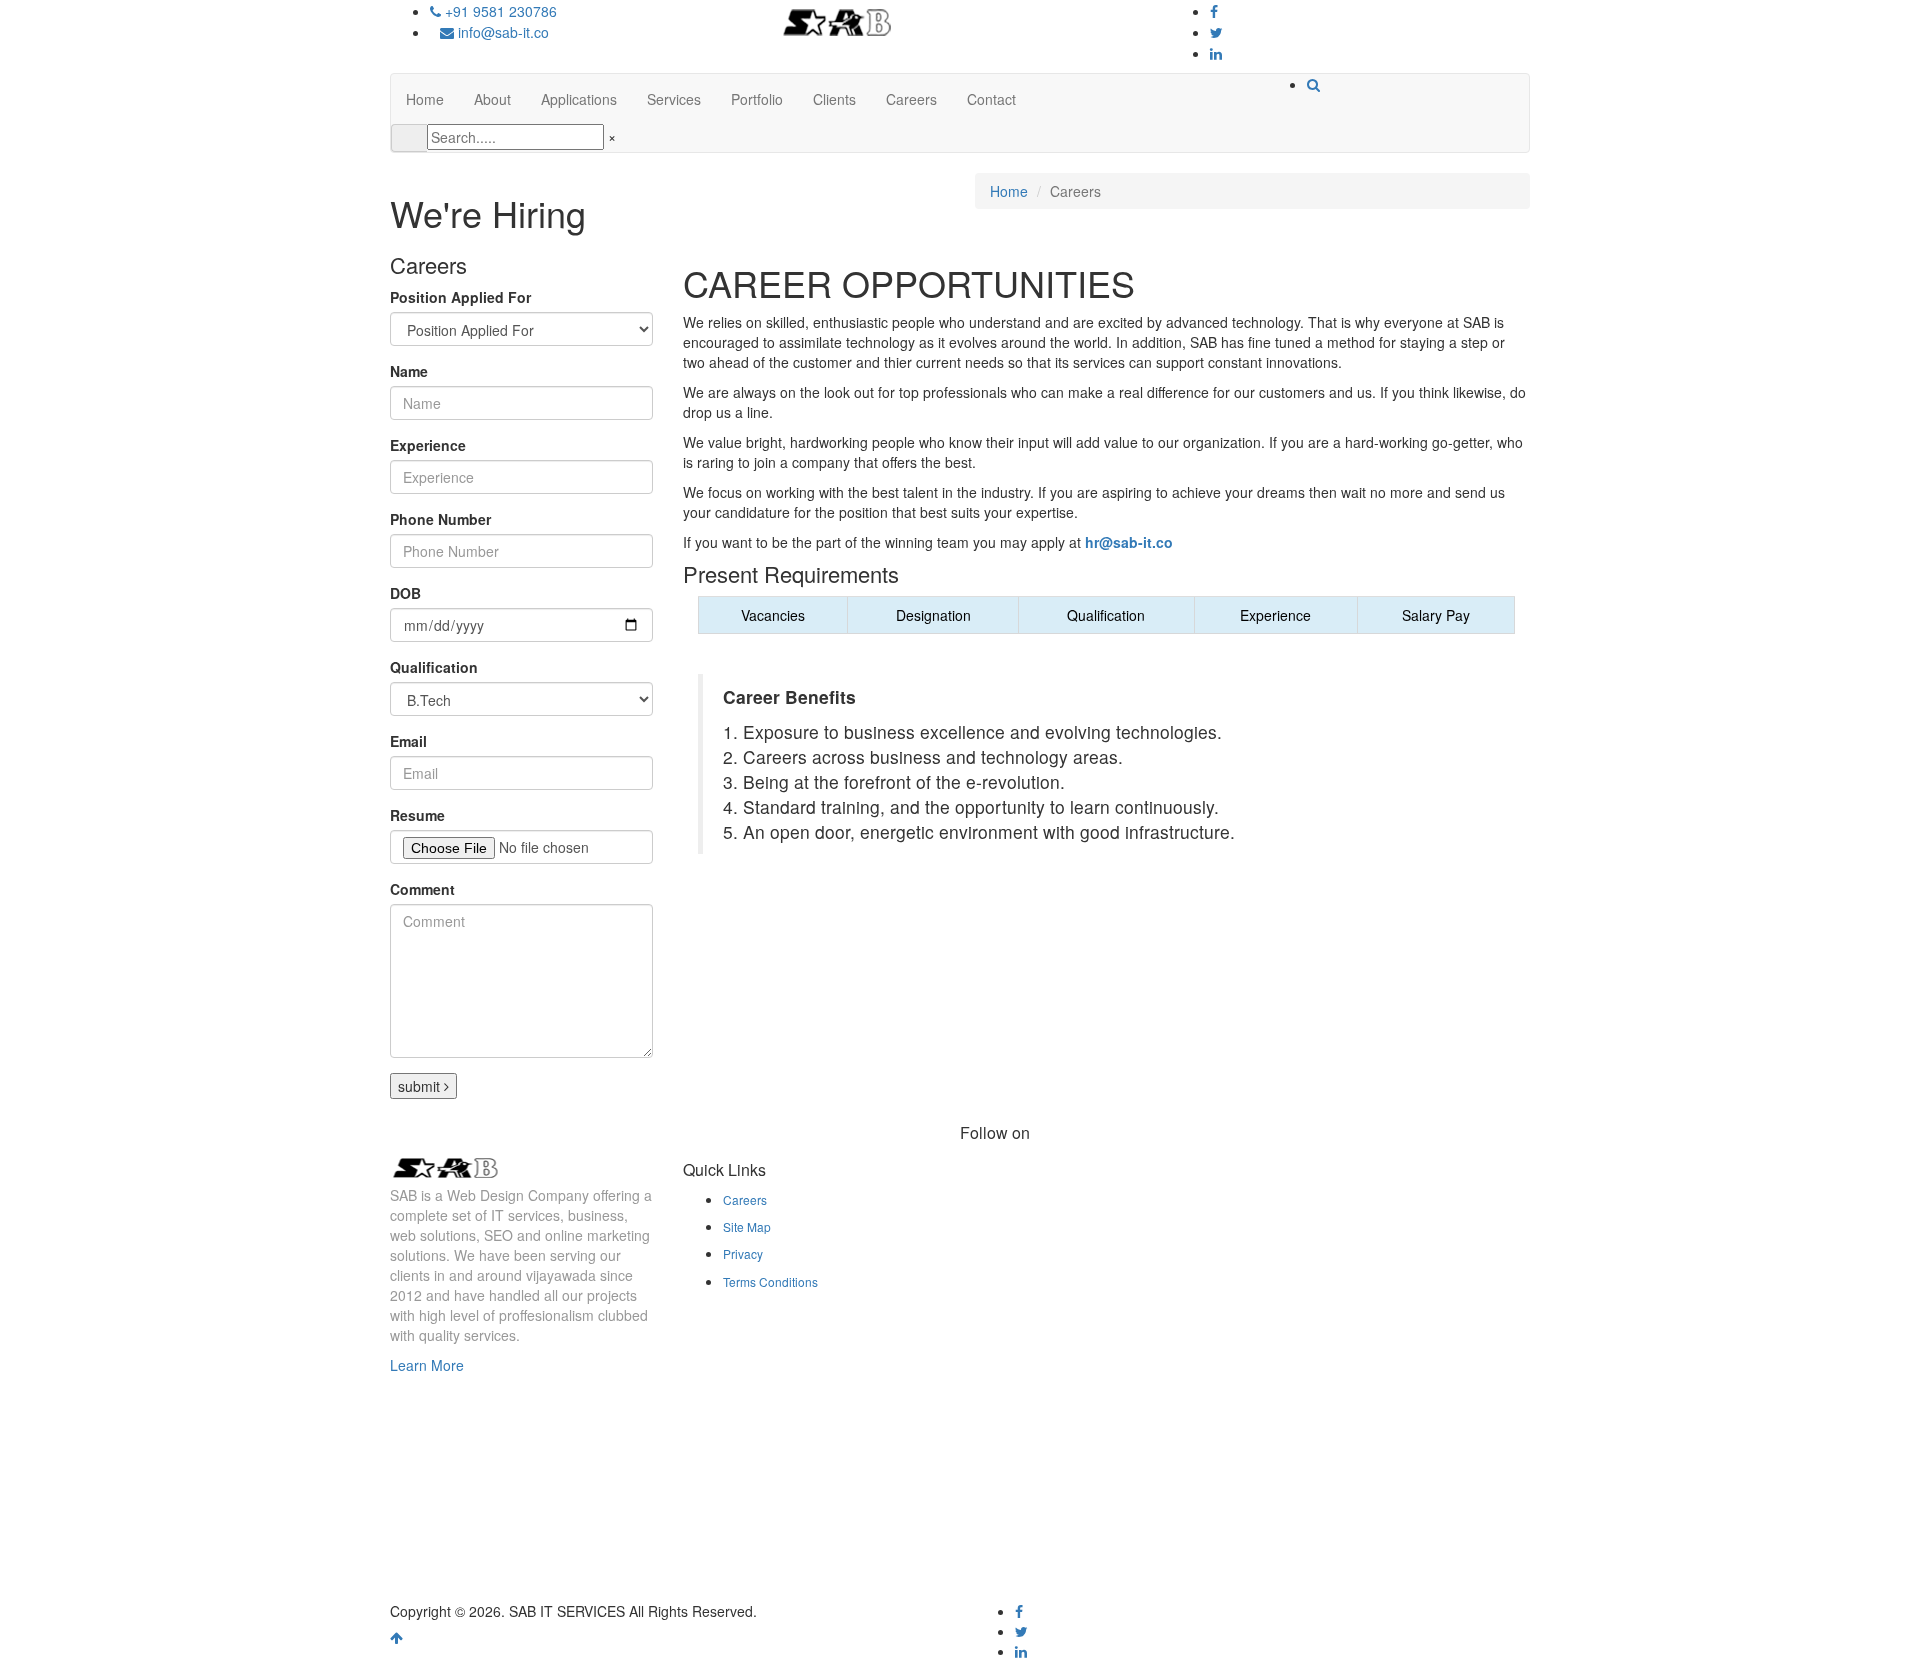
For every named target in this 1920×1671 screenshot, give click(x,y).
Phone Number (440, 519)
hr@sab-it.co (1129, 542)
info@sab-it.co (501, 32)
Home (425, 99)
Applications (579, 99)
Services (674, 99)
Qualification (434, 667)
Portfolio (757, 99)
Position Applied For (460, 297)
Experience (428, 445)
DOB (405, 593)
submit (421, 1086)
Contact (991, 99)
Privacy (743, 1253)
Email (408, 741)
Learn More (427, 1365)
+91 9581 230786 (499, 11)
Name (409, 371)
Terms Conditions (770, 1281)
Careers (911, 99)
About (492, 99)
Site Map (747, 1226)
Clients (834, 99)
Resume (417, 815)
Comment (422, 889)
